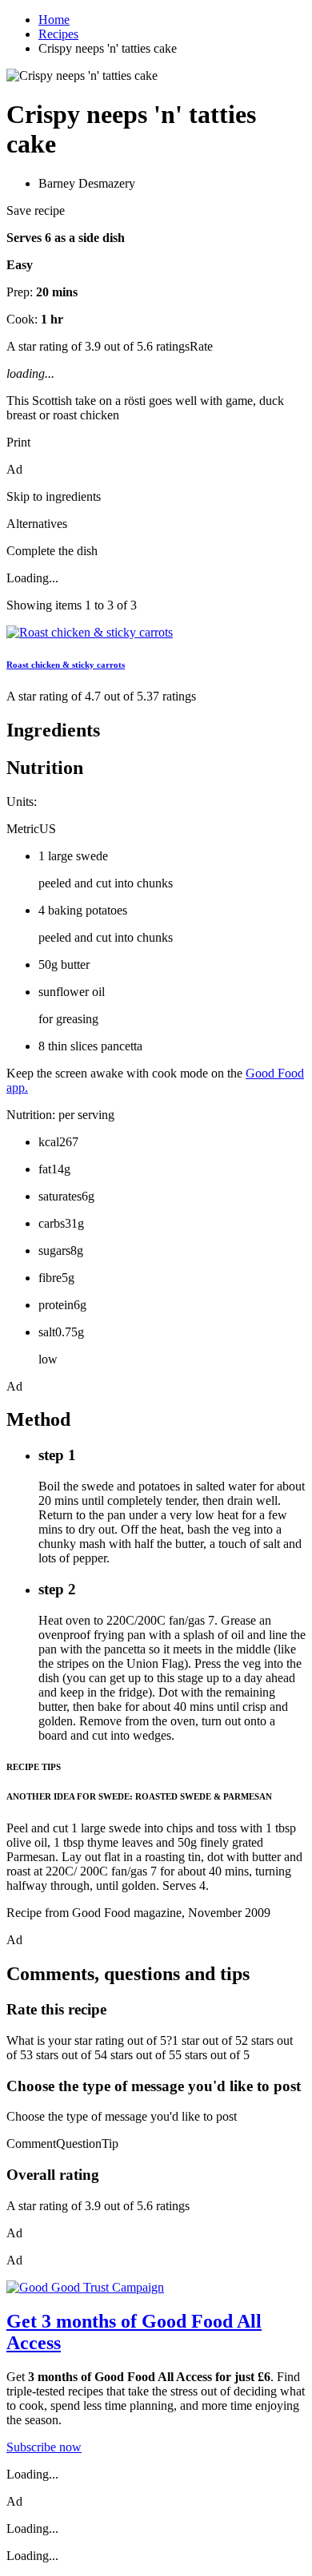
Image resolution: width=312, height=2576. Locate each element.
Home (54, 20)
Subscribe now (44, 2447)
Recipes (58, 34)
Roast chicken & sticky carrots (66, 665)
